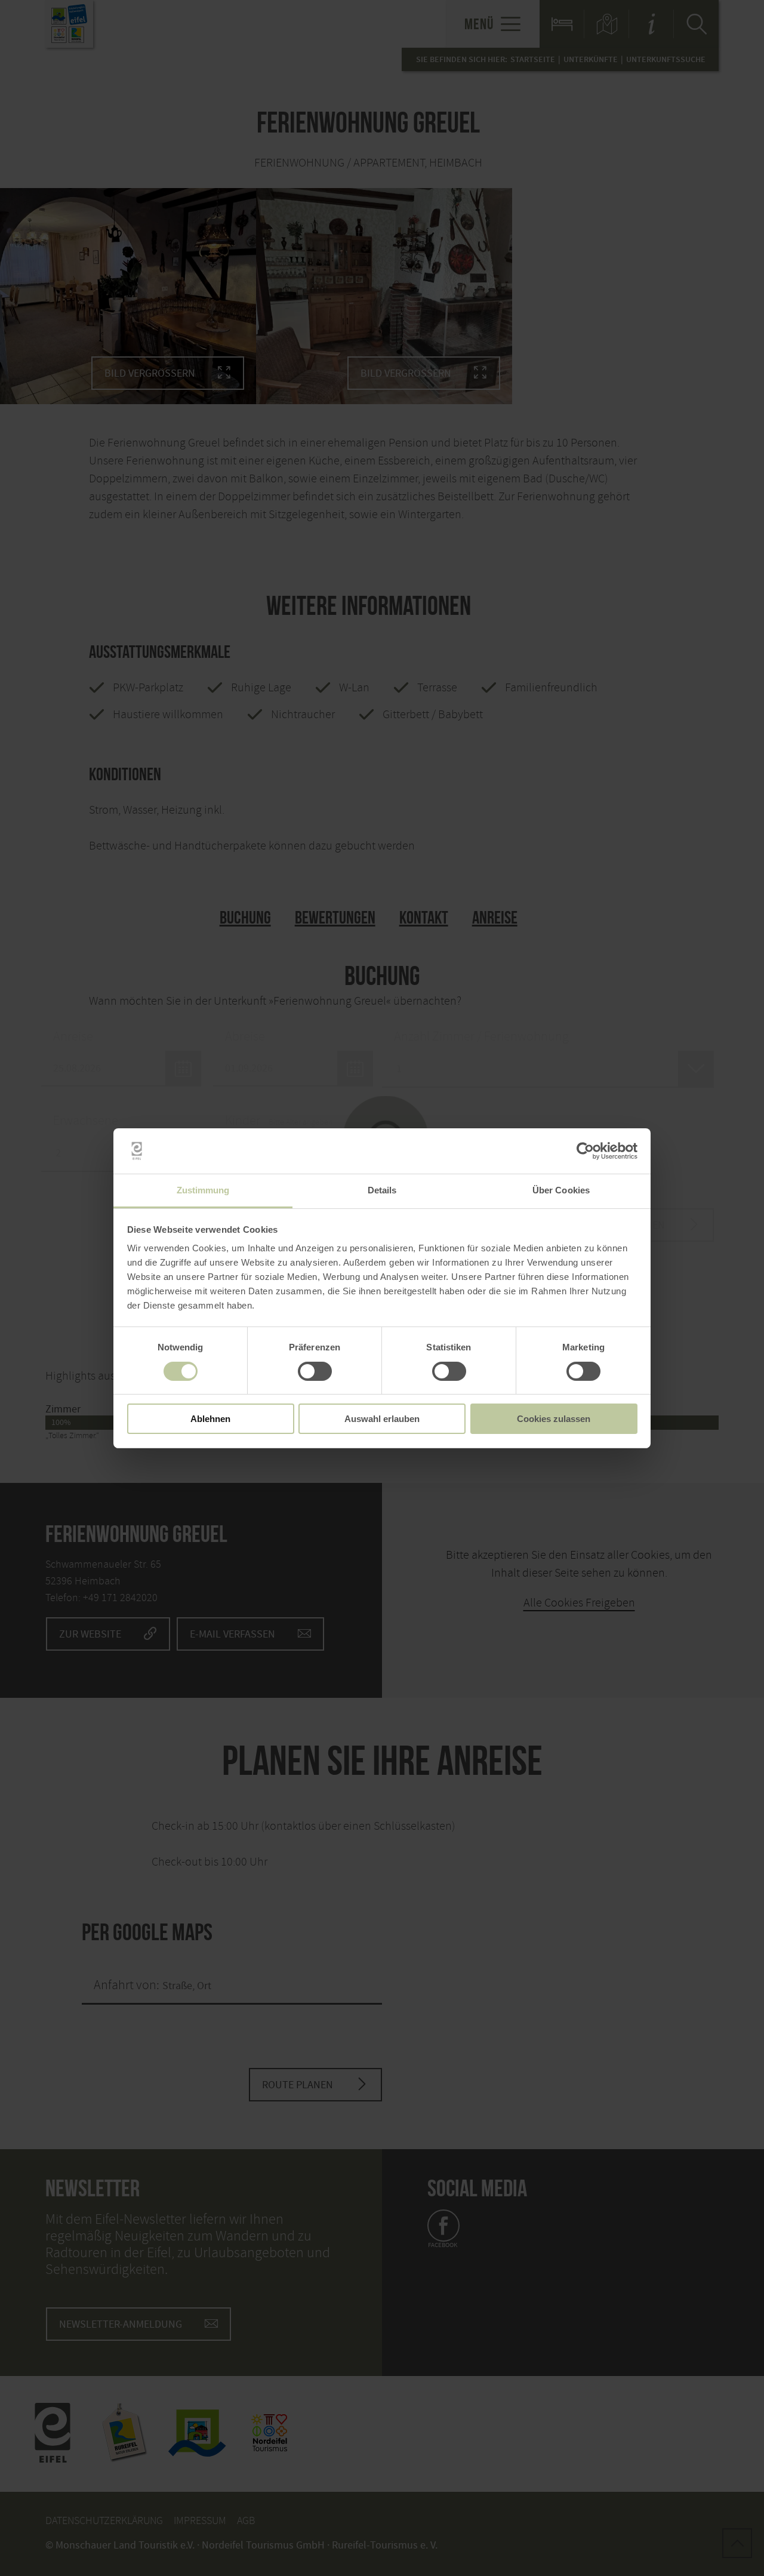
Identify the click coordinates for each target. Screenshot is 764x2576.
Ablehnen (210, 1419)
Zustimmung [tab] (203, 1190)
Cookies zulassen (554, 1419)
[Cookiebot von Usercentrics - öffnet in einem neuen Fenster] (585, 1151)
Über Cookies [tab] (561, 1190)
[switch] (315, 1371)
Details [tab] (382, 1190)
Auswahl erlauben (382, 1419)
